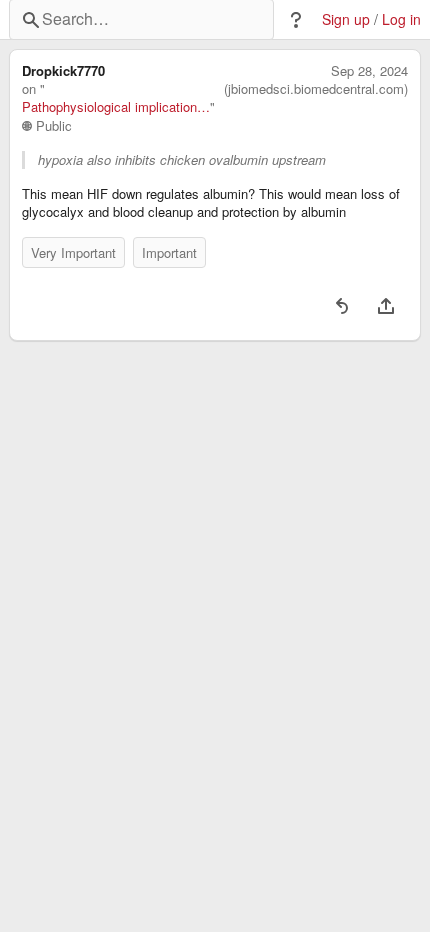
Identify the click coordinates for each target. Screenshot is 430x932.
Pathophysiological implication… (116, 107)
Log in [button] (401, 19)
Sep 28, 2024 (369, 71)
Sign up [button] (346, 19)
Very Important (73, 252)
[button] (296, 20)
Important (169, 252)
